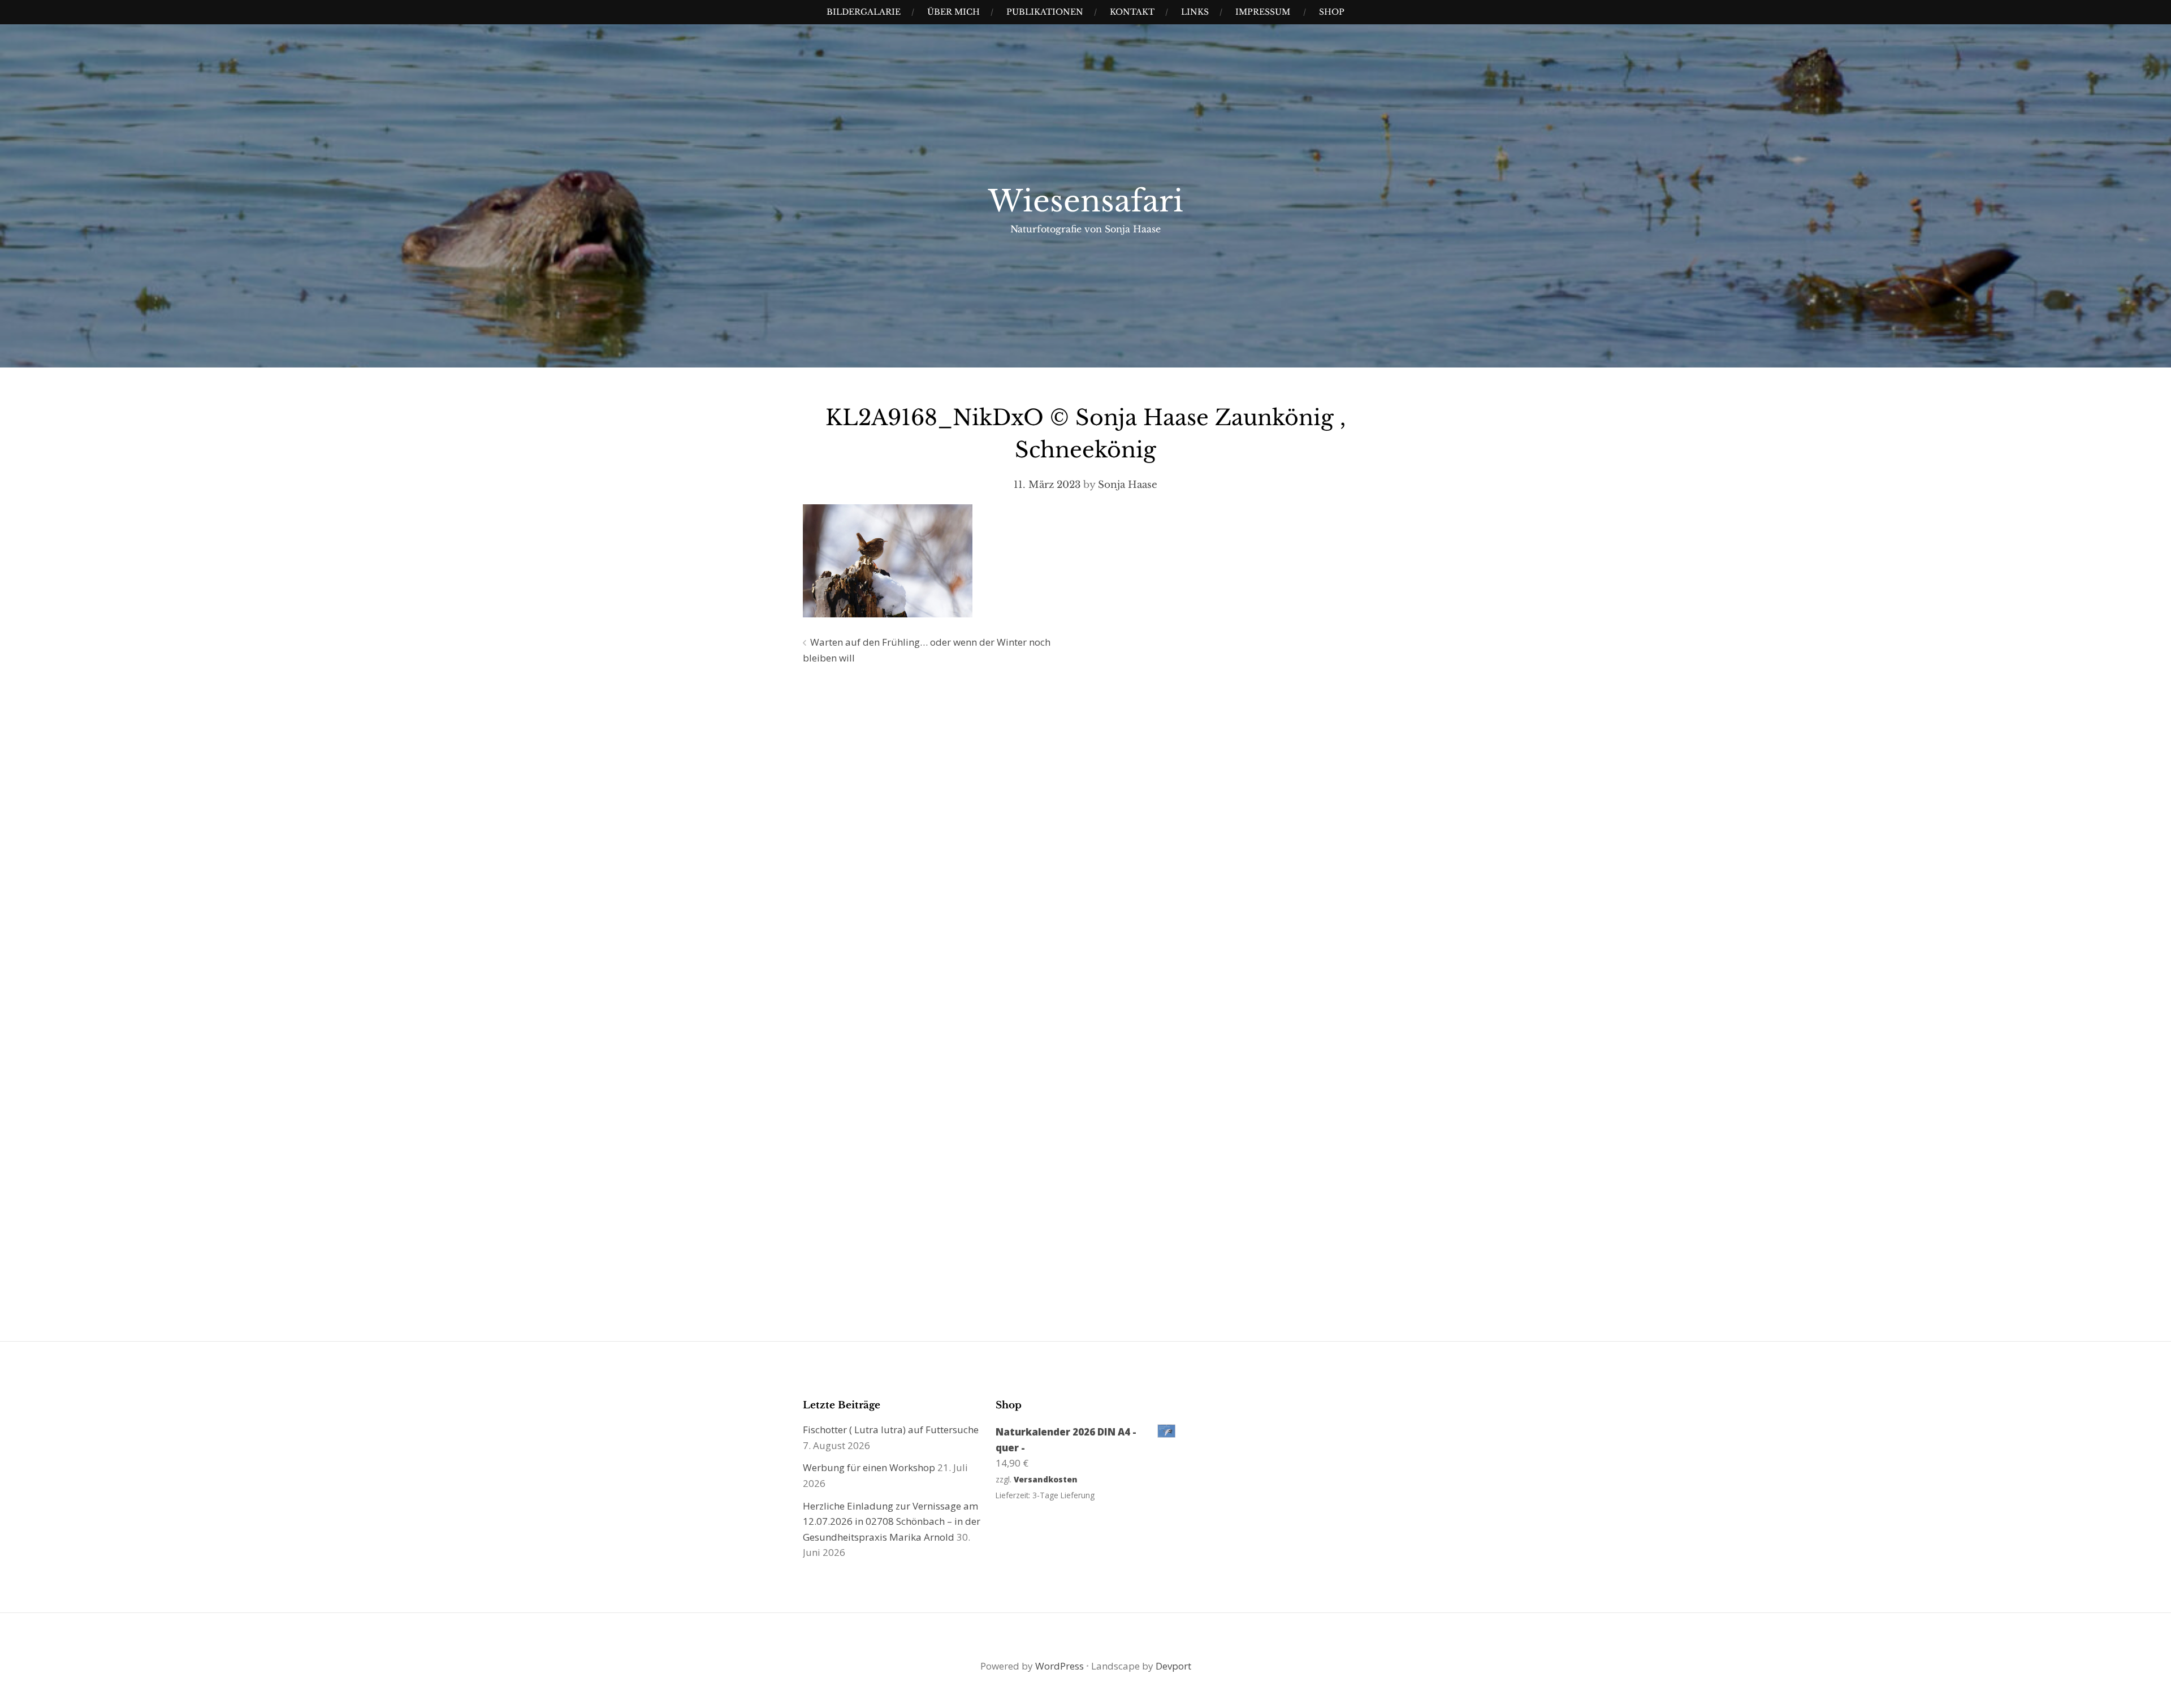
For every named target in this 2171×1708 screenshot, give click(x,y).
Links (1195, 12)
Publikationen (1045, 12)
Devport (1173, 1666)
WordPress (1059, 1666)
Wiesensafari (1086, 201)
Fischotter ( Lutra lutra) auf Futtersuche (891, 1430)
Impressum (1263, 12)
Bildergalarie (864, 12)
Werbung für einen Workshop (869, 1467)
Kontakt (1132, 12)
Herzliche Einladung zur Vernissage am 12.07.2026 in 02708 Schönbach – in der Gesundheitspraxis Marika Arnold (892, 1521)
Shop (1332, 12)
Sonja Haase (1128, 485)
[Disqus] (1085, 836)
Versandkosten (1046, 1479)
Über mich (953, 12)
